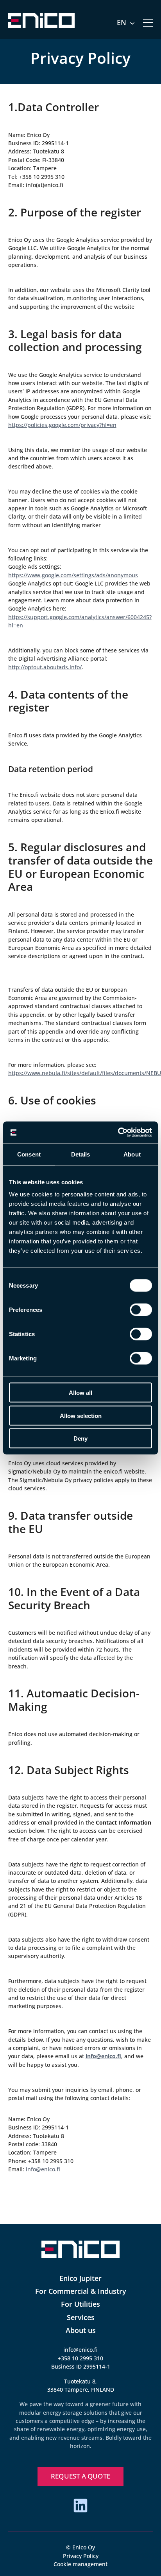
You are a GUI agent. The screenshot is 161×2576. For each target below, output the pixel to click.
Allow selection (81, 1415)
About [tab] (132, 1154)
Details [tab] (81, 1154)
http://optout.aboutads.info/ (45, 667)
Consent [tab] (29, 1154)
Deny (80, 1438)
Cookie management (80, 2564)
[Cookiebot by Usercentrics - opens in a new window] (118, 1133)
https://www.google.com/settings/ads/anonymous (73, 575)
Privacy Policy (81, 2556)
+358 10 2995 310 (80, 2358)
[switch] (141, 1310)
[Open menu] (148, 23)
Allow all (80, 1393)
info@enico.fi (80, 2350)
